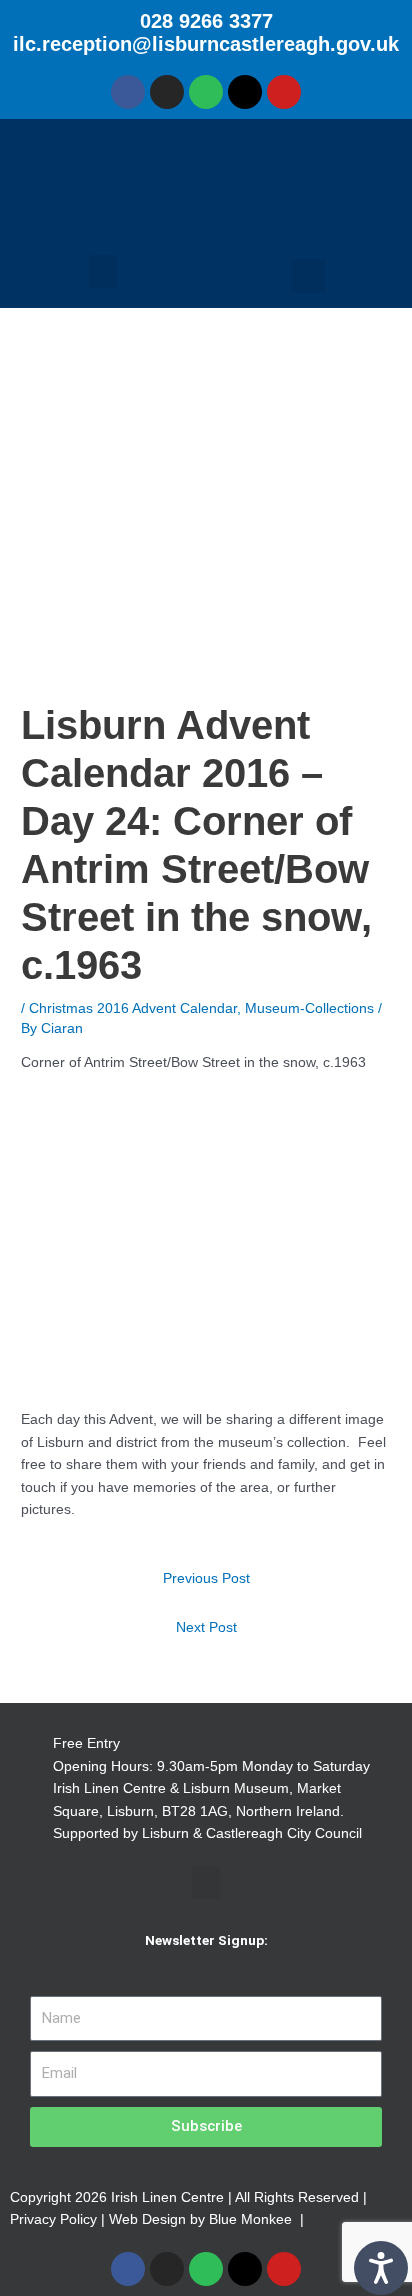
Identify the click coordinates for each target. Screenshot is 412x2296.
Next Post (206, 1627)
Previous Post (206, 1578)
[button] (103, 271)
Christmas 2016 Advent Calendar (133, 1008)
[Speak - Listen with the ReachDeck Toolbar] (381, 2268)
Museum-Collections (309, 1008)
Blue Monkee (250, 2219)
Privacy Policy (53, 2219)
